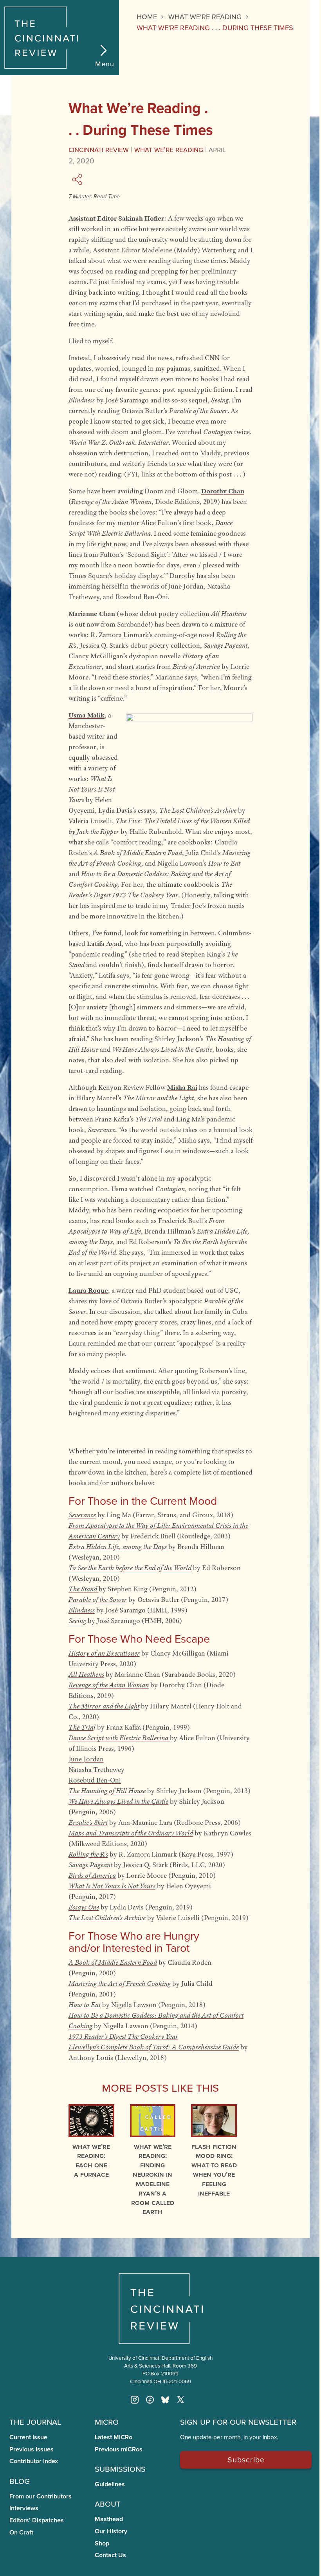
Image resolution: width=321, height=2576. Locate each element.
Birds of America (92, 1875)
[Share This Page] (78, 179)
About (108, 2503)
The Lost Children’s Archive (107, 1918)
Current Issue (28, 2437)
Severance (82, 1515)
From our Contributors (41, 2496)
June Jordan (86, 1759)
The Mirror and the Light (104, 1706)
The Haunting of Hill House (107, 1791)
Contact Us (110, 2555)
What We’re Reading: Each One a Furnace (91, 2160)
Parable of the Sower (98, 1600)
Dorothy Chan (223, 491)
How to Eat (85, 2005)
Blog (20, 2480)
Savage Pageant (90, 1865)
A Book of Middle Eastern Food (113, 1962)
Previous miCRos (119, 2449)
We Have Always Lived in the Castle (118, 1801)
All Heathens (86, 1674)
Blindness (82, 1610)
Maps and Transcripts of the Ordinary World (131, 1833)
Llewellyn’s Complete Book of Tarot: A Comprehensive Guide (154, 2047)
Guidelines (110, 2484)
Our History (111, 2531)
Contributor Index (34, 2461)
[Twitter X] (180, 2400)
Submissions (120, 2468)
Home (147, 17)
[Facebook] (150, 2400)
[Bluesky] (165, 2400)
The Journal (35, 2421)
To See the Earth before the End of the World (130, 1568)
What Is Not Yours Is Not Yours (112, 1886)
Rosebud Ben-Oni (95, 1780)
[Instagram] (135, 2400)
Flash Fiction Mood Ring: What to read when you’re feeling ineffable (214, 2170)
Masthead (109, 2519)
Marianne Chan (92, 614)
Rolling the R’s (88, 1854)
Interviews (24, 2508)
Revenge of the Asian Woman (109, 1685)
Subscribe (246, 2459)
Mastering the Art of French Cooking (120, 1984)
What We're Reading (169, 149)
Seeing (77, 1621)
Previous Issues (32, 2449)
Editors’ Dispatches (37, 2520)
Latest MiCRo (114, 2437)
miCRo (107, 2421)
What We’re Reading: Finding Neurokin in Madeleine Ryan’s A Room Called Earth (153, 2179)
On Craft (21, 2532)
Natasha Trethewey (96, 1770)
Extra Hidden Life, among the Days (118, 1547)
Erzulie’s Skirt (88, 1822)
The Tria (81, 1727)
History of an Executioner (104, 1653)
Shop (102, 2543)
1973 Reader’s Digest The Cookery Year (123, 2036)
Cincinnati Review (99, 149)
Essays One (84, 1907)
